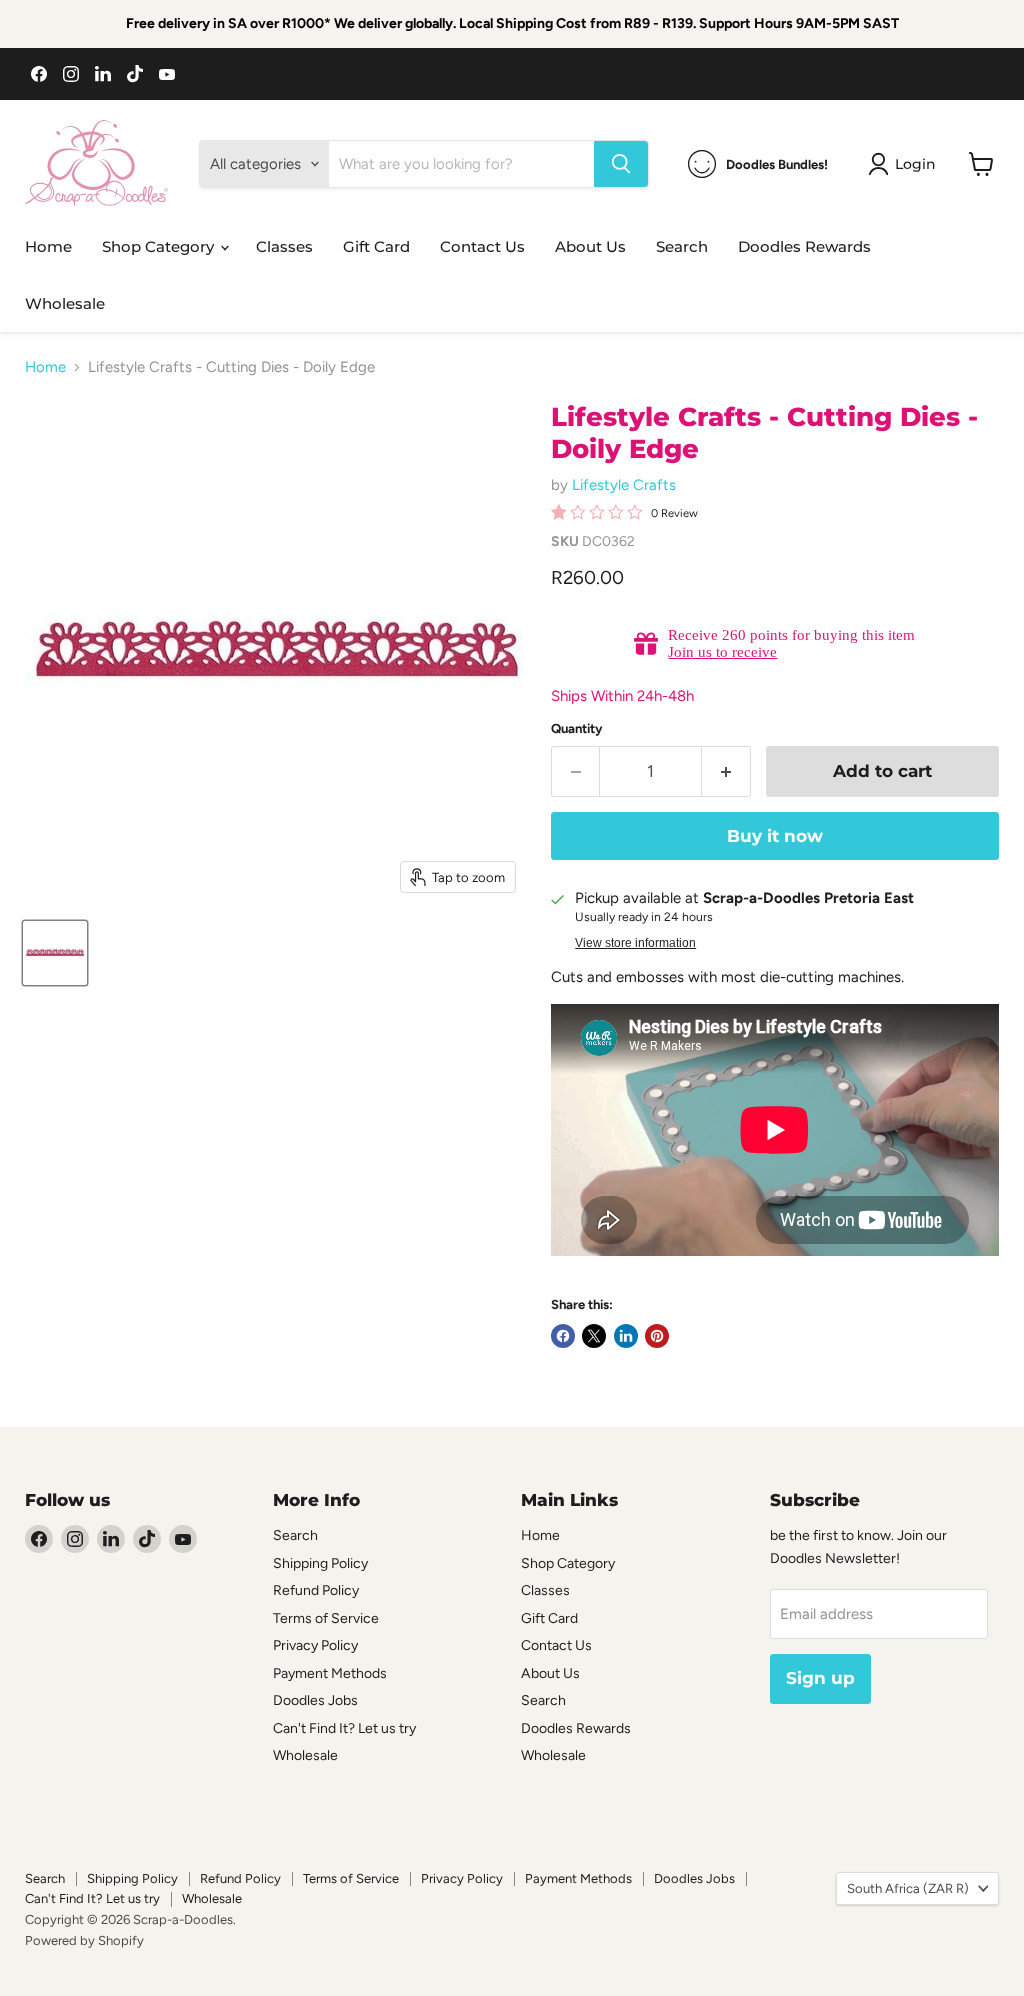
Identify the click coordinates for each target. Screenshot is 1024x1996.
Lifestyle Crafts (624, 485)
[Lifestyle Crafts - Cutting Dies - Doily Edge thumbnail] (55, 953)
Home (48, 246)
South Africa (908, 1888)
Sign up (820, 1678)
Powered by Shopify (84, 1940)
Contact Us (482, 246)
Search (682, 246)
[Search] (621, 164)
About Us (590, 246)
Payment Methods (330, 1673)
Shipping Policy (320, 1563)
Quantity (577, 728)
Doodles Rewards (804, 246)
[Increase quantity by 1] (726, 771)
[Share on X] (594, 1336)
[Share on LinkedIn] (626, 1336)
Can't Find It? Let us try (344, 1728)
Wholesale (65, 303)
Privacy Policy (315, 1645)
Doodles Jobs (315, 1700)
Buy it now (775, 836)
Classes (284, 246)
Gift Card (376, 246)
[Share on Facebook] (563, 1336)
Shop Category (160, 246)
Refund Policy (316, 1590)
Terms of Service (326, 1618)
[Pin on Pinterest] (657, 1336)
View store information (635, 943)
